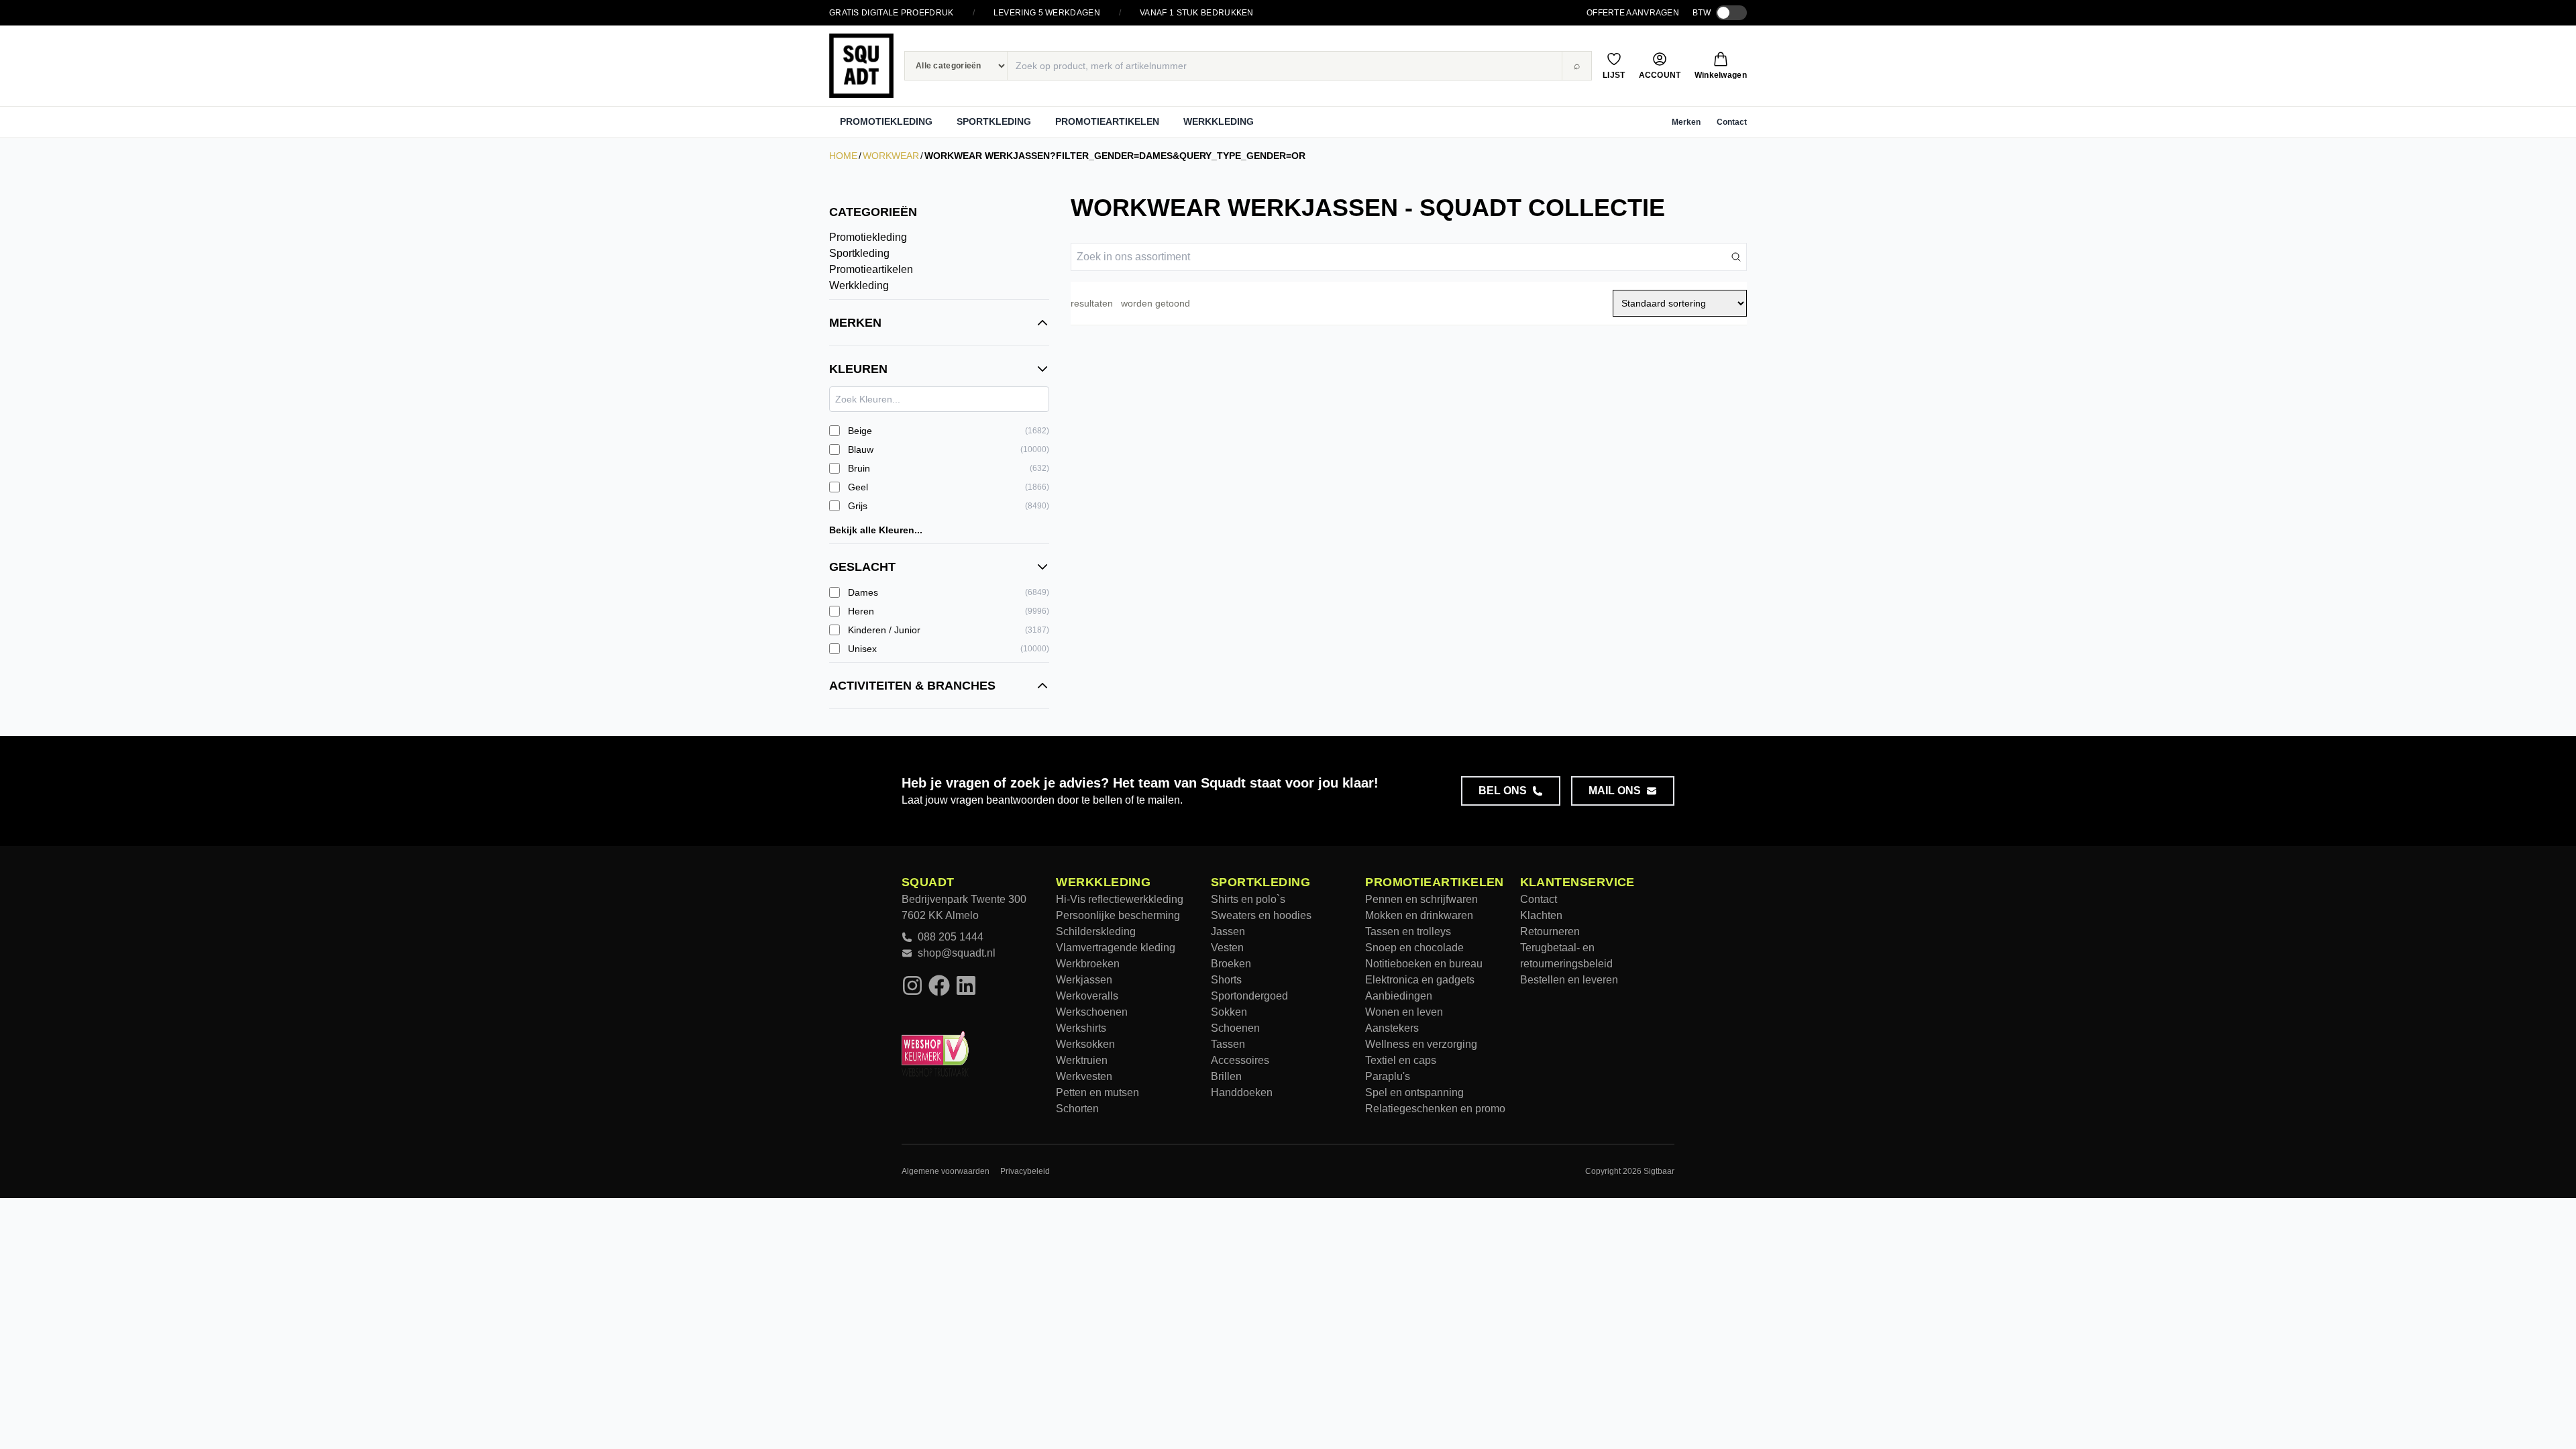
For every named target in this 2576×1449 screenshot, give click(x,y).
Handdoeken (1242, 1092)
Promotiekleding (886, 121)
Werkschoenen (1092, 1012)
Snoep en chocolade (1414, 948)
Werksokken (1085, 1044)
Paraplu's (1388, 1076)
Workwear (891, 156)
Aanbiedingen (1399, 996)
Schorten (1077, 1109)
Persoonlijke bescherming (1118, 915)
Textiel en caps (1401, 1060)
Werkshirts (1081, 1028)
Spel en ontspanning (1414, 1092)
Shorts (1226, 980)
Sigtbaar (1659, 1171)
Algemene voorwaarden (946, 1171)
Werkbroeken (1088, 964)
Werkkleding (1219, 121)
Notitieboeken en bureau (1424, 964)
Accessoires (1240, 1060)
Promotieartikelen (1107, 121)
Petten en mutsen (1097, 1092)
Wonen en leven (1404, 1012)
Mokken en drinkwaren (1419, 915)
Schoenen (1235, 1028)
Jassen (1228, 931)
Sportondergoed (1249, 996)
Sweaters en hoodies (1261, 915)
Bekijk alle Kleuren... (876, 530)
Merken (1686, 122)
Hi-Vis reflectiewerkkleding (1120, 899)
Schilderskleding (1096, 931)
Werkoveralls (1087, 996)
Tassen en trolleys (1408, 931)
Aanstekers (1392, 1028)
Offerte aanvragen (1633, 13)
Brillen (1226, 1076)
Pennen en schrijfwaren (1421, 899)
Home (843, 156)
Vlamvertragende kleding (1116, 948)
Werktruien (1082, 1060)
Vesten (1227, 948)
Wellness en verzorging (1421, 1044)
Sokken (1229, 1012)
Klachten (1541, 915)
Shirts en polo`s (1248, 899)
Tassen (1228, 1044)
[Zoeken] (1736, 257)
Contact (1732, 122)
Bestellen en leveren (1569, 980)
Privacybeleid (1025, 1171)
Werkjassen (1084, 980)
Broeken (1231, 964)
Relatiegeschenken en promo (1435, 1109)
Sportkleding (994, 121)
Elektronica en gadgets (1420, 980)
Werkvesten (1084, 1076)
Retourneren (1550, 931)
